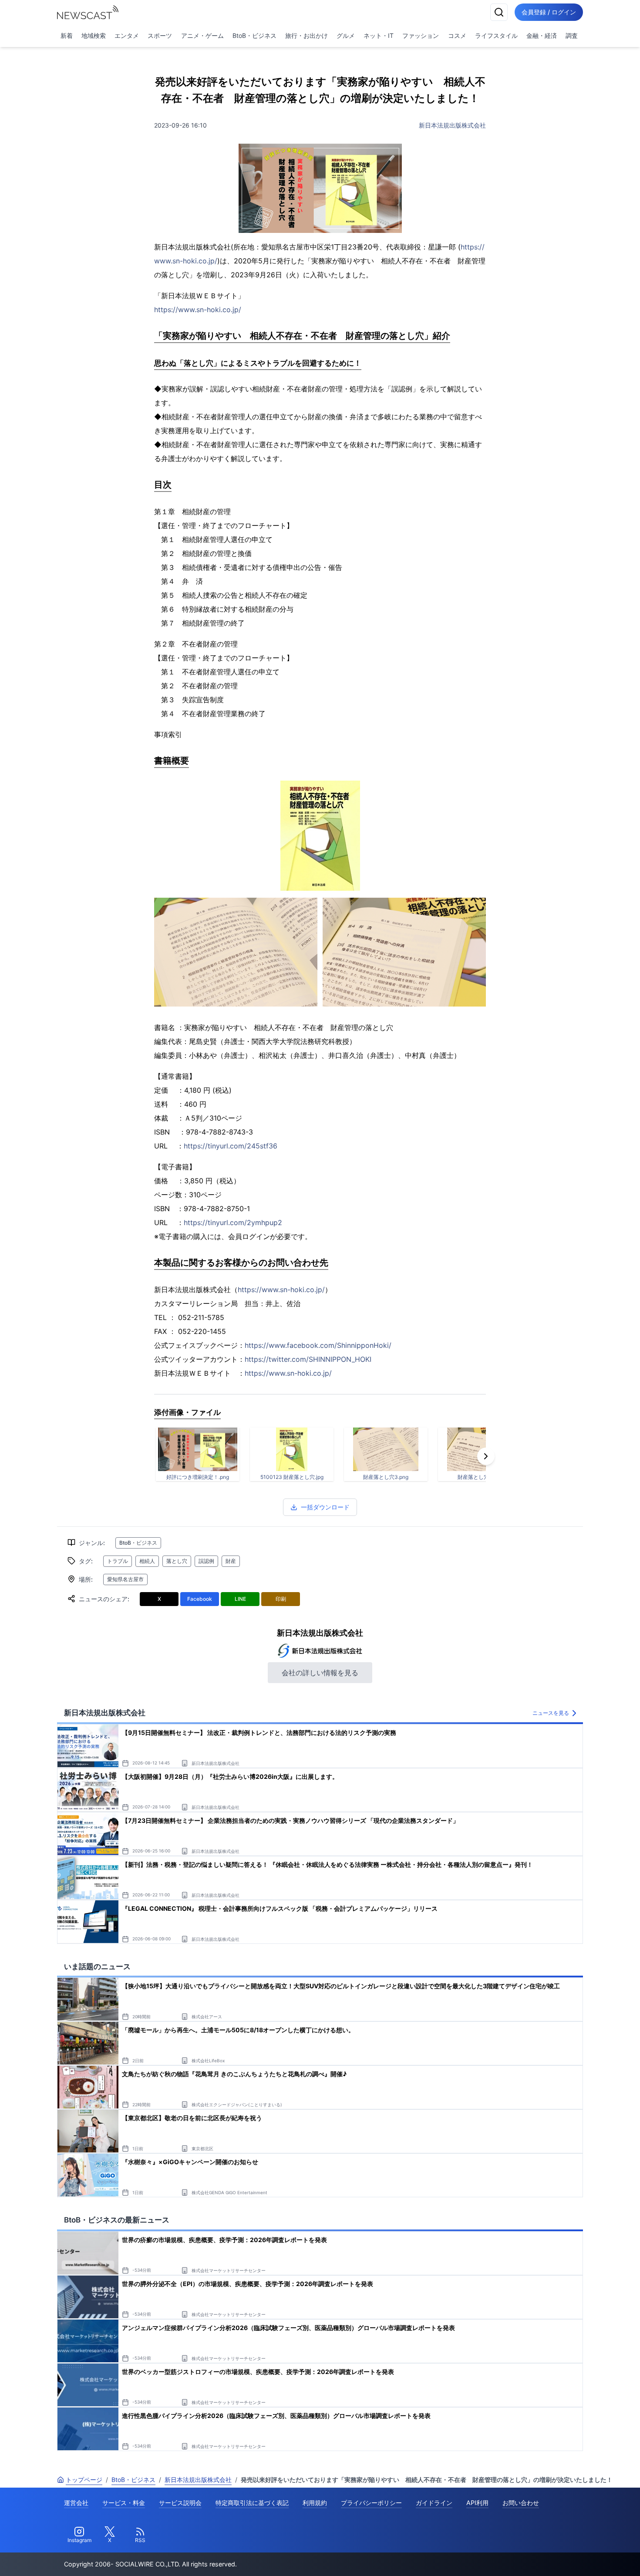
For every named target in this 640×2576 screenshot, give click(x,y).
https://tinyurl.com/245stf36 (231, 1146)
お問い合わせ (521, 2503)
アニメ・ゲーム (202, 35)
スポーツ (160, 35)
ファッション (421, 35)
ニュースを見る (551, 1713)
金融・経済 (542, 35)
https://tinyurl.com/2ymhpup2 (233, 1222)
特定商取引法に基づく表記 (252, 2503)
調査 (572, 35)
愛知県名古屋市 (125, 1579)
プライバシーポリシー (371, 2503)
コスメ (457, 35)
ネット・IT (379, 35)
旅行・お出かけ (307, 35)
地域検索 (94, 35)
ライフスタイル (496, 35)
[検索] (499, 12)
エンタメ (127, 35)
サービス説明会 (180, 2503)
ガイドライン (434, 2503)
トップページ (84, 2480)
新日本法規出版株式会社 (452, 125)
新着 (67, 35)
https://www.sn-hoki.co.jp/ (198, 310)
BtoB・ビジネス (254, 35)
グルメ (346, 35)
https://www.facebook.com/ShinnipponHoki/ (318, 1345)
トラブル (118, 1561)
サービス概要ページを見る (575, 2557)
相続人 (147, 1561)
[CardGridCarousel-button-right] (486, 1456)
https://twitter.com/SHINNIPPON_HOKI (308, 1359)
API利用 (477, 2503)
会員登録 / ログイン (549, 12)
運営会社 (76, 2503)
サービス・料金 (124, 2503)
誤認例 (206, 1561)
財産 (231, 1561)
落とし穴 (177, 1561)
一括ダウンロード (325, 1507)
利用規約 (315, 2503)
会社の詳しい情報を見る (320, 1673)
